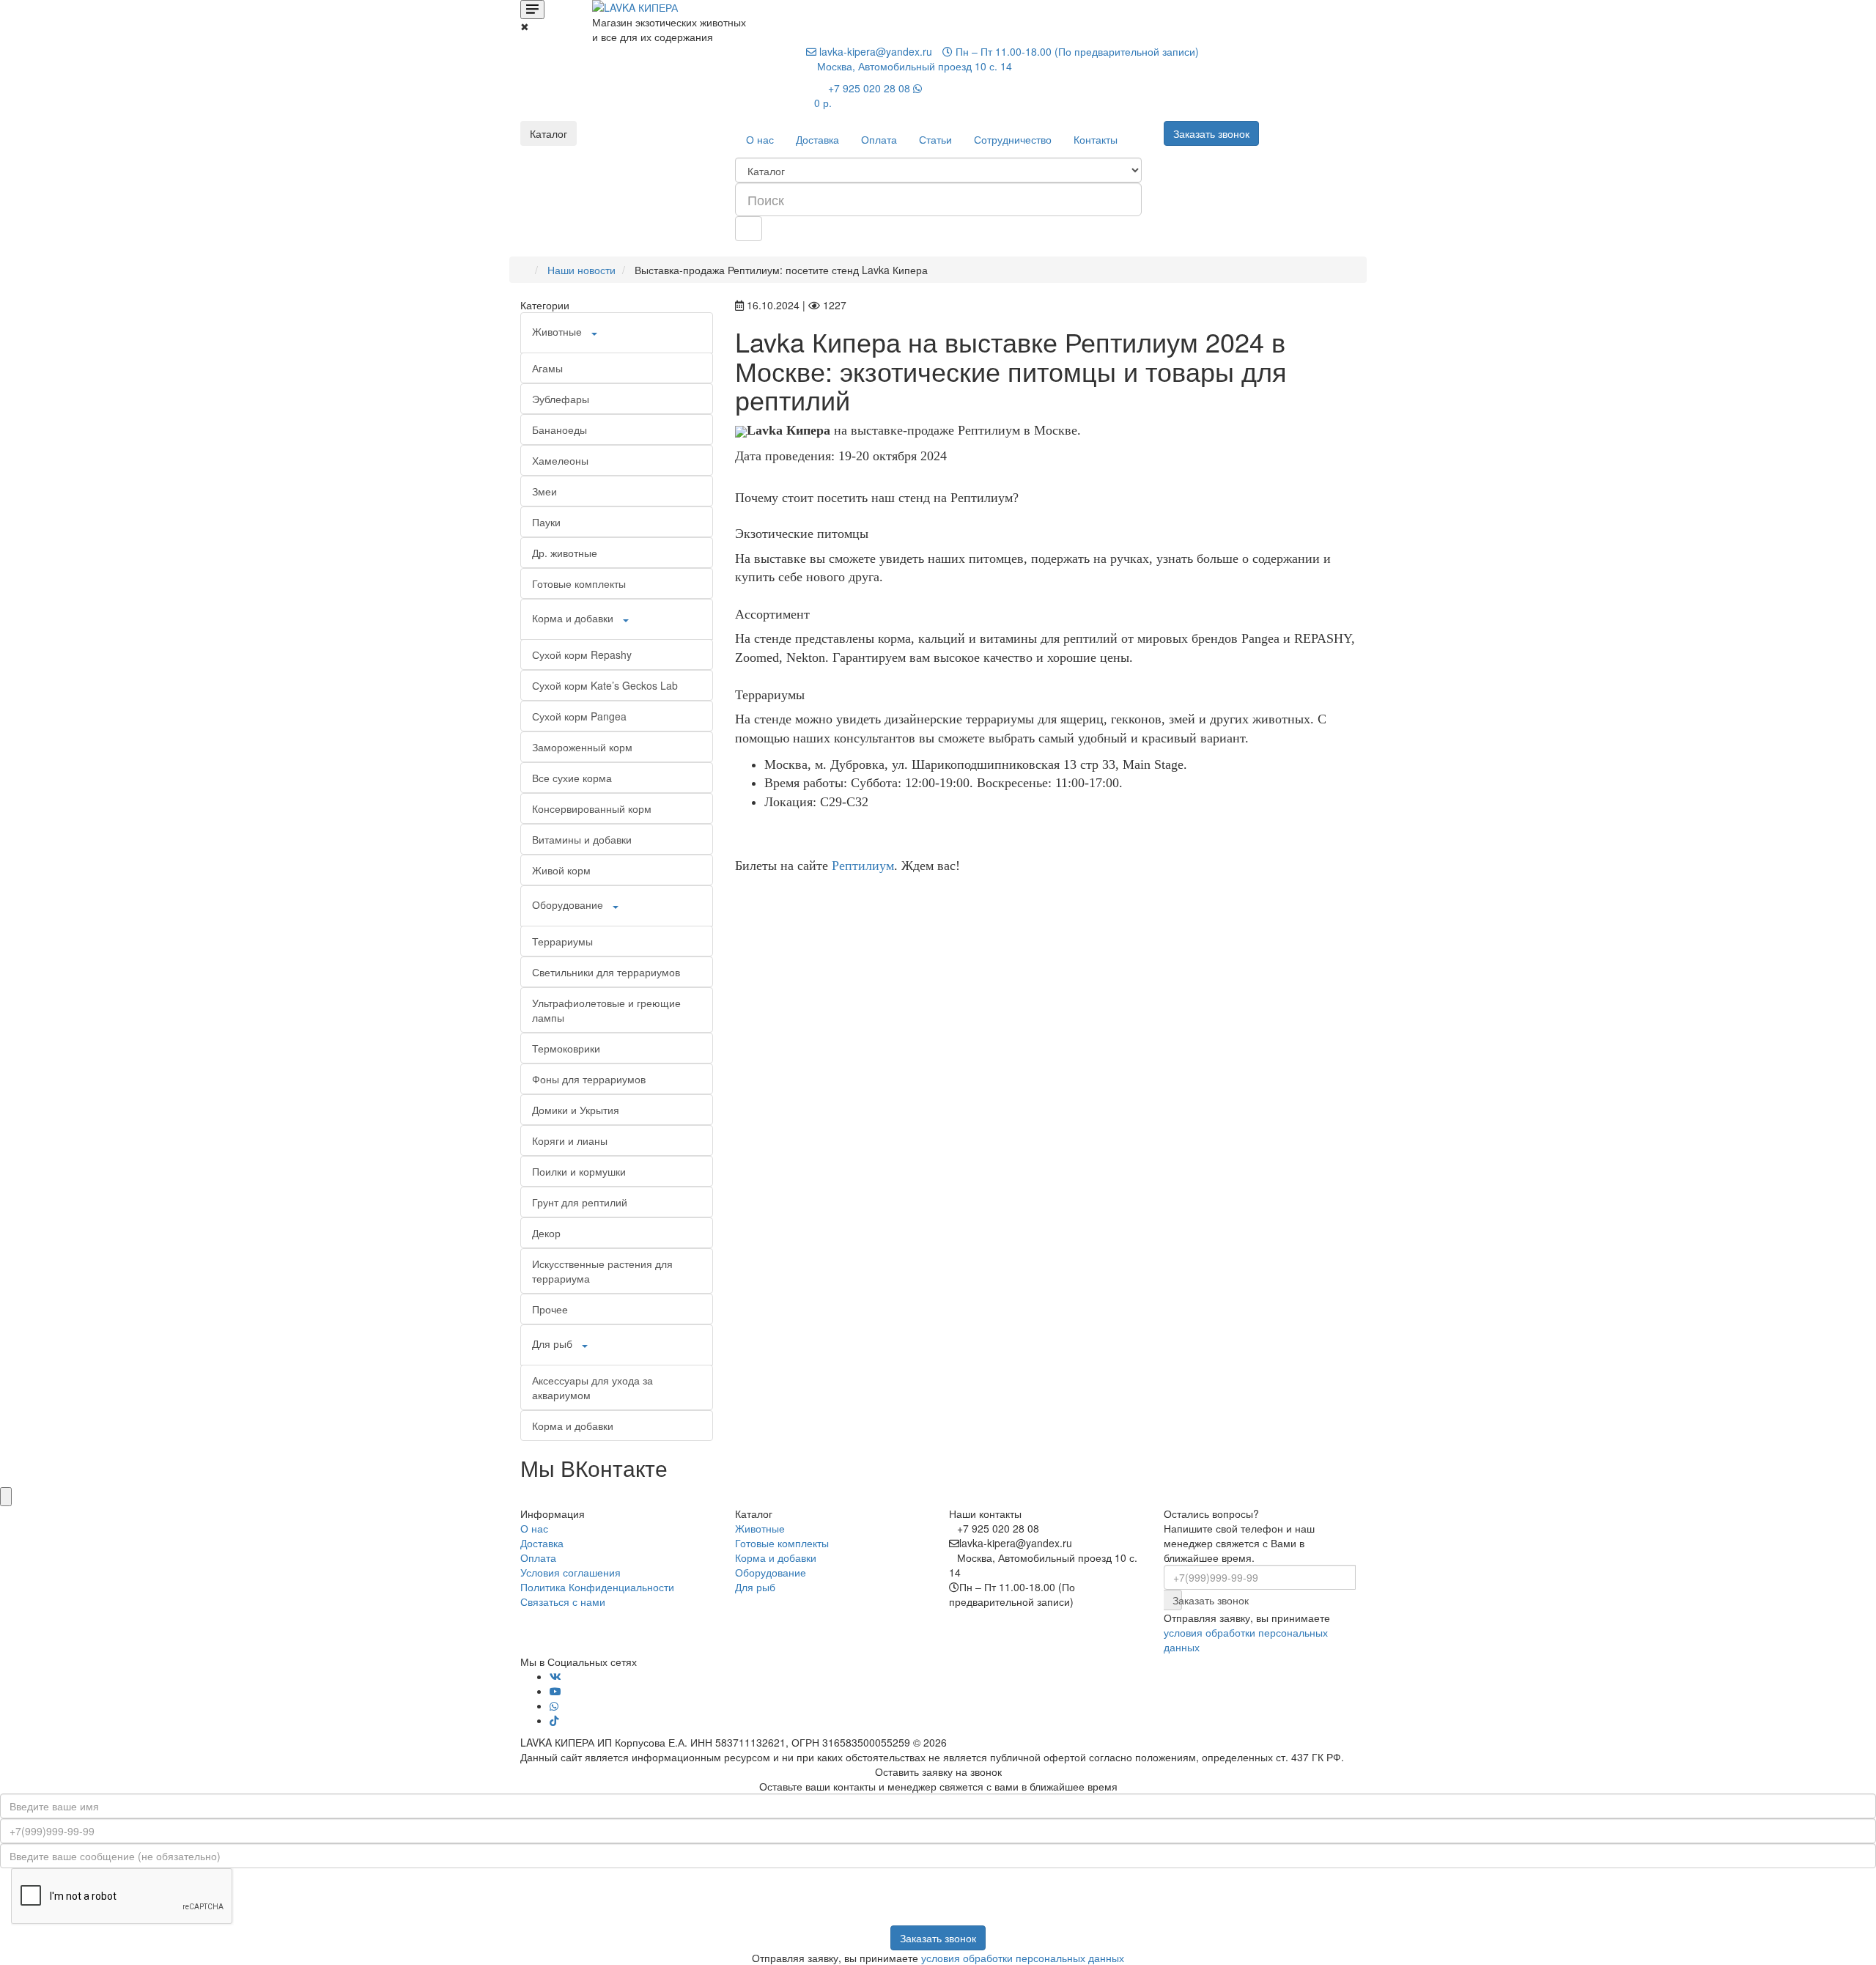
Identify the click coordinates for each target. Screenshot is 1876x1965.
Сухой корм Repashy (582, 655)
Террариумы (562, 941)
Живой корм (561, 870)
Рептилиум (863, 866)
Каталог (549, 133)
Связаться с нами (563, 1601)
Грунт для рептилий (580, 1202)
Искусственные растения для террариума (602, 1271)
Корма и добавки (573, 618)
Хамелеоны (560, 460)
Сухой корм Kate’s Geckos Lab (605, 685)
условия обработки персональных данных (1023, 1958)
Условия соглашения (570, 1572)
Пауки (546, 522)
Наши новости (581, 270)
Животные (557, 331)
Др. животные (565, 553)
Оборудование (568, 904)
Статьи (935, 139)
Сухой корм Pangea (579, 716)
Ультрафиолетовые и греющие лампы (606, 1010)
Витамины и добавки (582, 839)
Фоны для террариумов (589, 1079)
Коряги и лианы (570, 1140)
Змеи (544, 491)
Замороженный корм (582, 747)
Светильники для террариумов (606, 972)
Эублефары (561, 399)
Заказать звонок (1177, 1600)
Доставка (817, 139)
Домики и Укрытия (576, 1110)
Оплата (879, 139)
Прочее (550, 1309)
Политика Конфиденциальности (597, 1587)
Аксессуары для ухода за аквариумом (592, 1387)
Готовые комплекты (579, 583)
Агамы (547, 368)
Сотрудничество (1013, 139)
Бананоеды (560, 430)
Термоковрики (566, 1048)
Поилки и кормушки (579, 1171)
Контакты (1096, 139)
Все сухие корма (572, 778)
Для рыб (552, 1343)
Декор (546, 1233)
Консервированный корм (592, 808)
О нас (760, 139)
